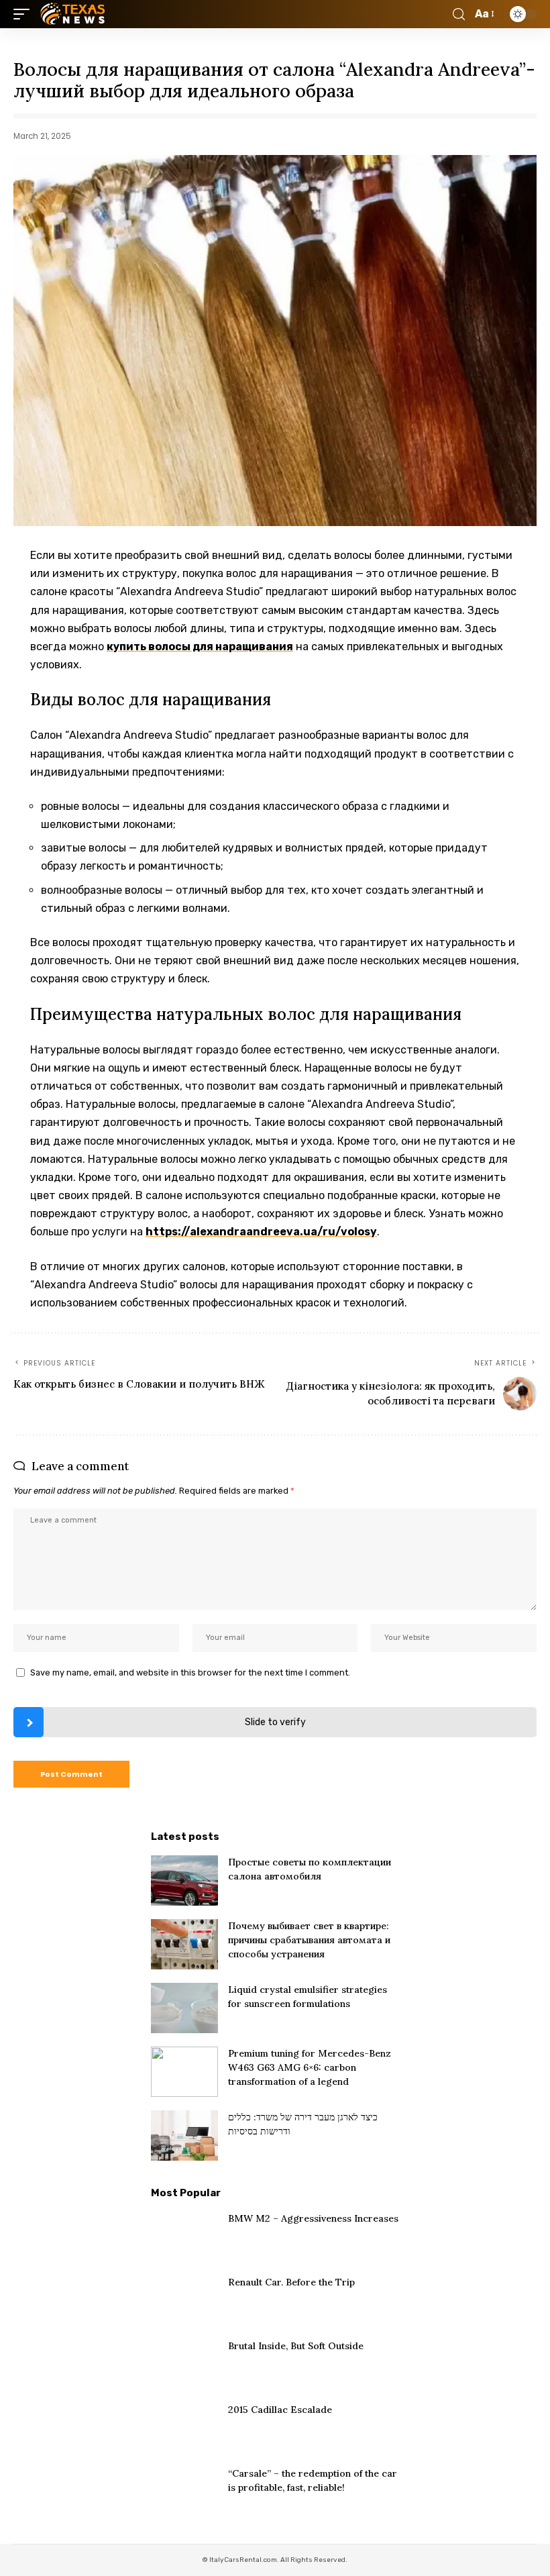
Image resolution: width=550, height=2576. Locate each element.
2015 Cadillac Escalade (280, 2410)
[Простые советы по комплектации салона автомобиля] (184, 1881)
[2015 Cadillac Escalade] (184, 2428)
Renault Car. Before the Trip (291, 2282)
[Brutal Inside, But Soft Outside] (184, 2364)
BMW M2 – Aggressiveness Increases (313, 2218)
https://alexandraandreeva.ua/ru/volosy (261, 1232)
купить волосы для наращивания (200, 647)
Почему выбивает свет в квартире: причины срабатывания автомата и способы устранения (309, 1940)
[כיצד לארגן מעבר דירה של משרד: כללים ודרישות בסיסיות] (184, 2135)
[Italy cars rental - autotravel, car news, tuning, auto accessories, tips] (74, 14)
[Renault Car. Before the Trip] (184, 2301)
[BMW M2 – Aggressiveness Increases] (184, 2237)
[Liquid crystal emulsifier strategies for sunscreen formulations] (184, 2008)
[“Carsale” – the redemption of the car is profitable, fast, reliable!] (184, 2492)
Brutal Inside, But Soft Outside (296, 2346)
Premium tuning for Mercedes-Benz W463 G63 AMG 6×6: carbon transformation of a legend (310, 2067)
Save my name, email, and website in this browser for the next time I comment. (190, 1672)
